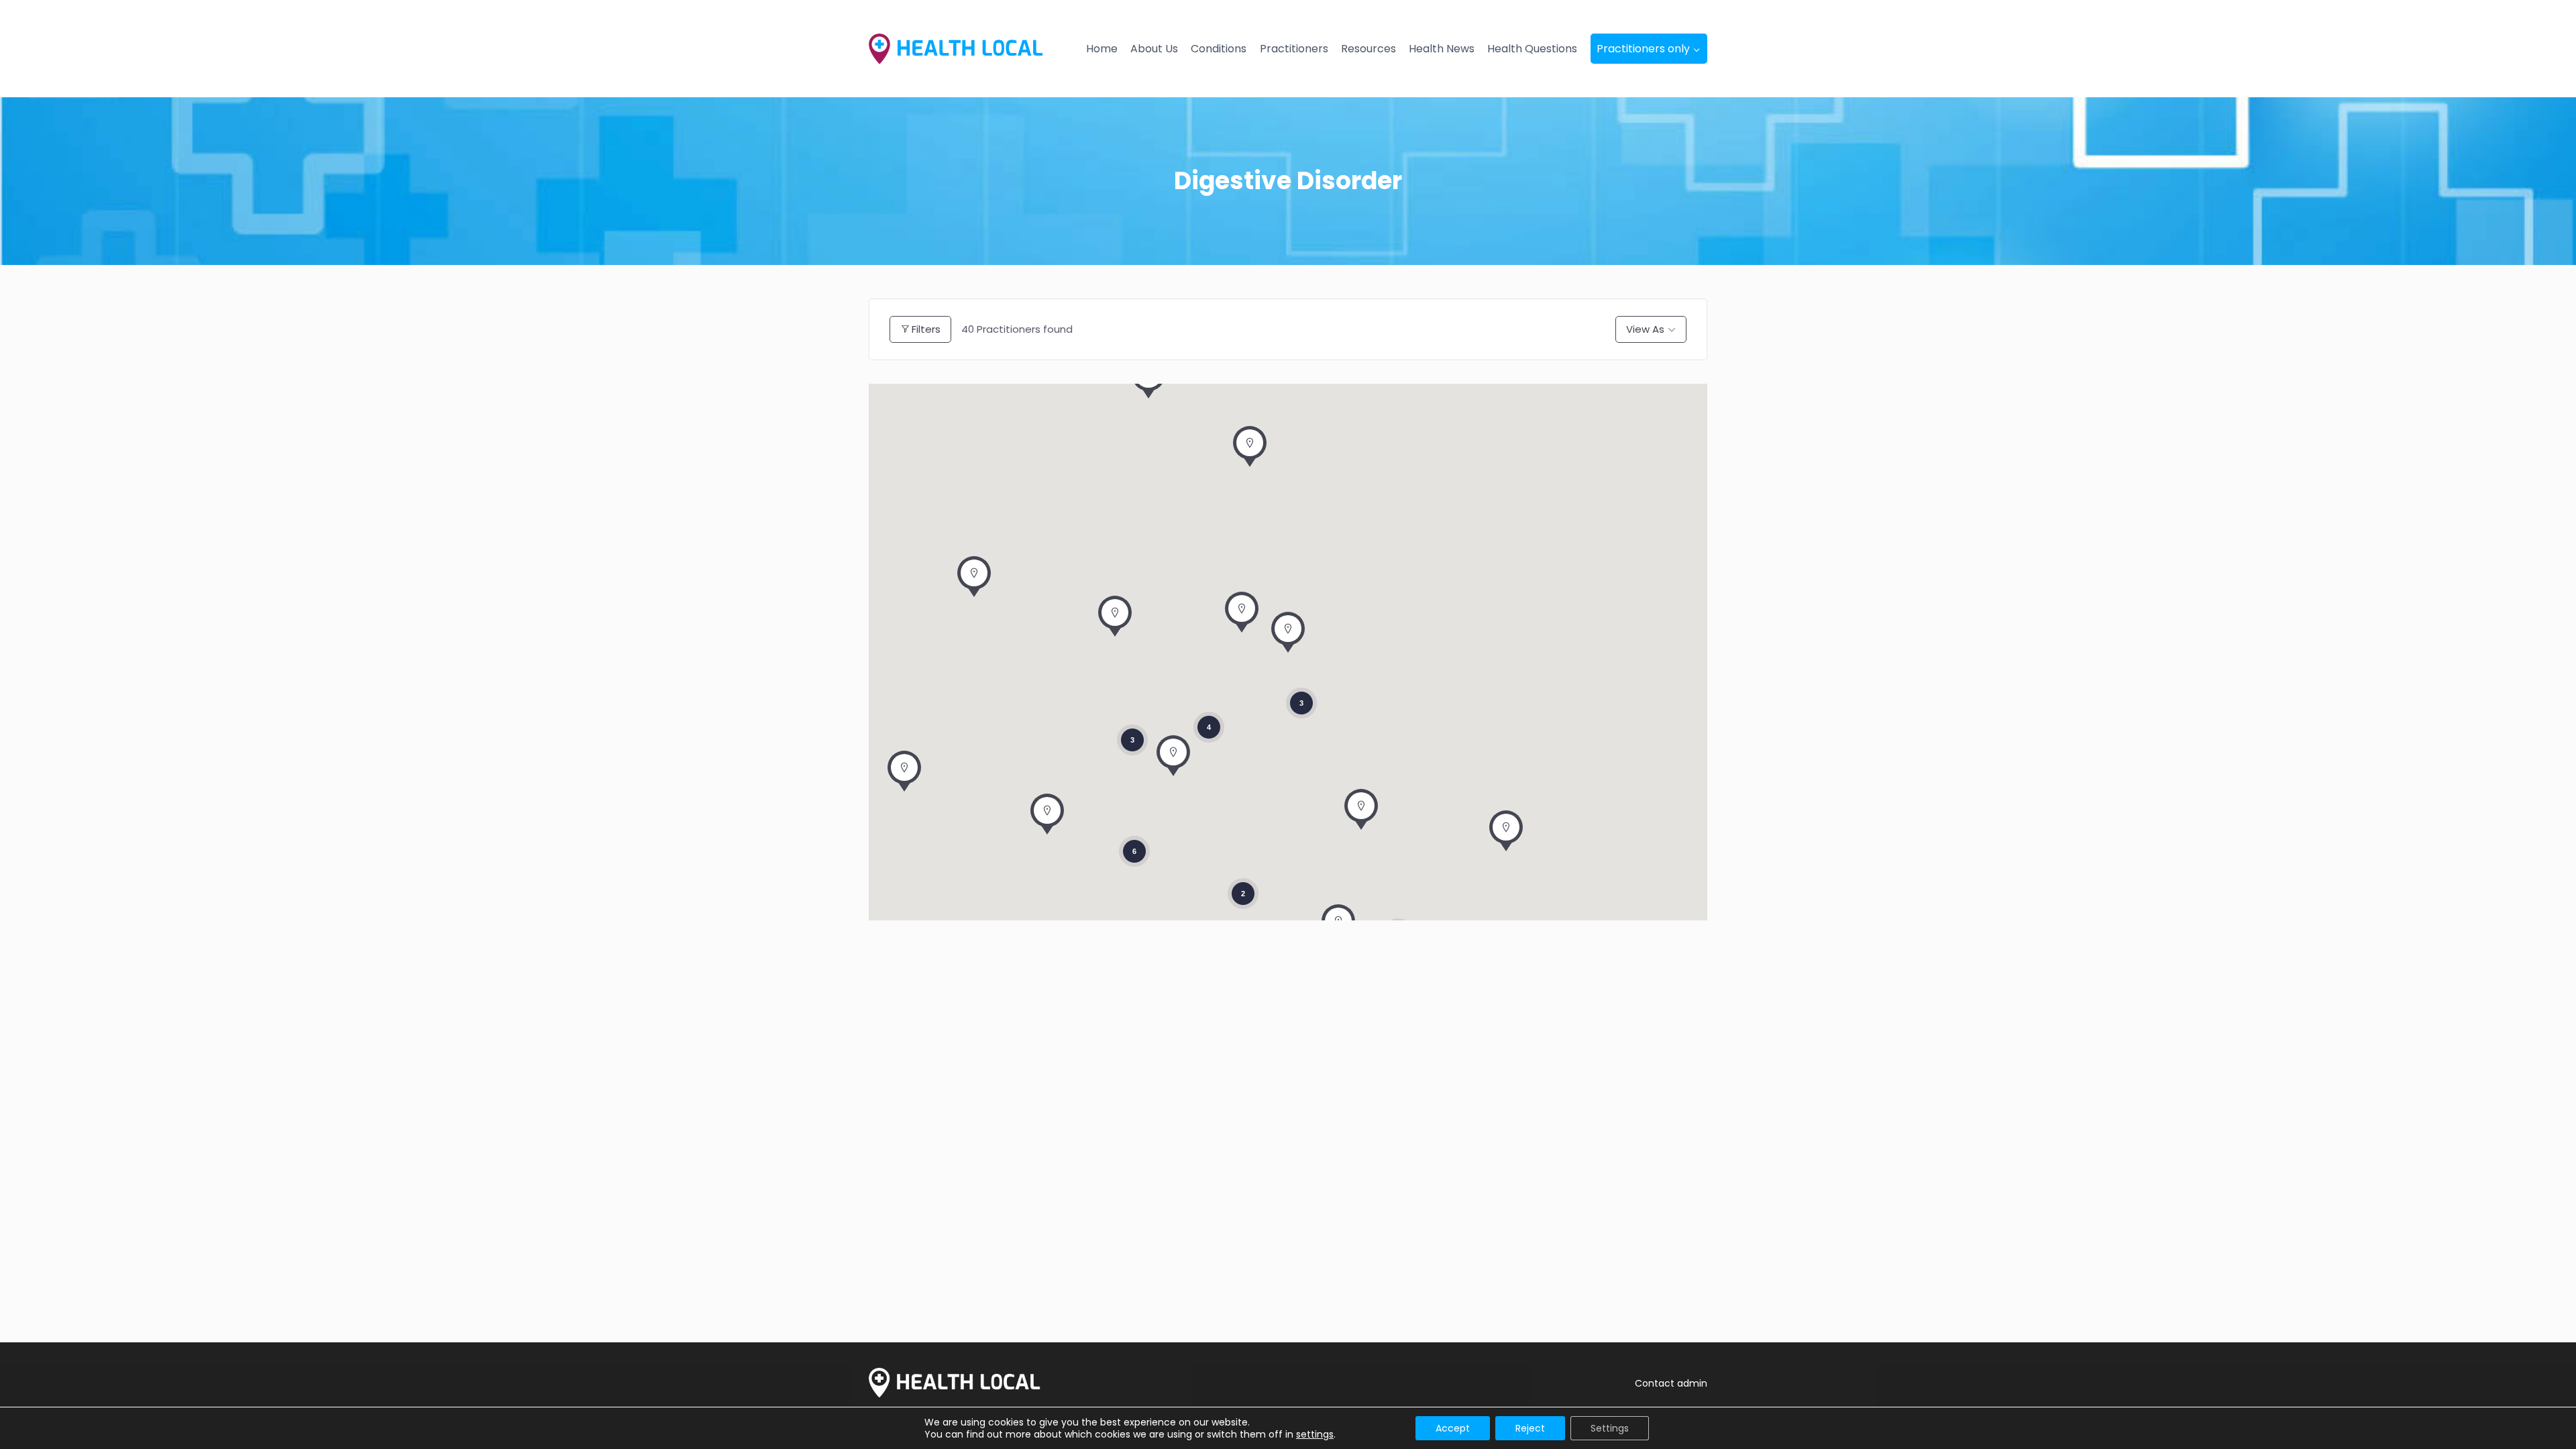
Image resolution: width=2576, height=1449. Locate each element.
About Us (1154, 49)
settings (1315, 1434)
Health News (1442, 49)
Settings (1610, 1428)
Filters (926, 329)
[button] (1288, 636)
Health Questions (1532, 49)
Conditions (1219, 49)
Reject (1530, 1428)
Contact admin (1671, 1383)
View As (1645, 329)
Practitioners (1294, 49)
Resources (1368, 49)
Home (1102, 49)
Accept (1453, 1428)
